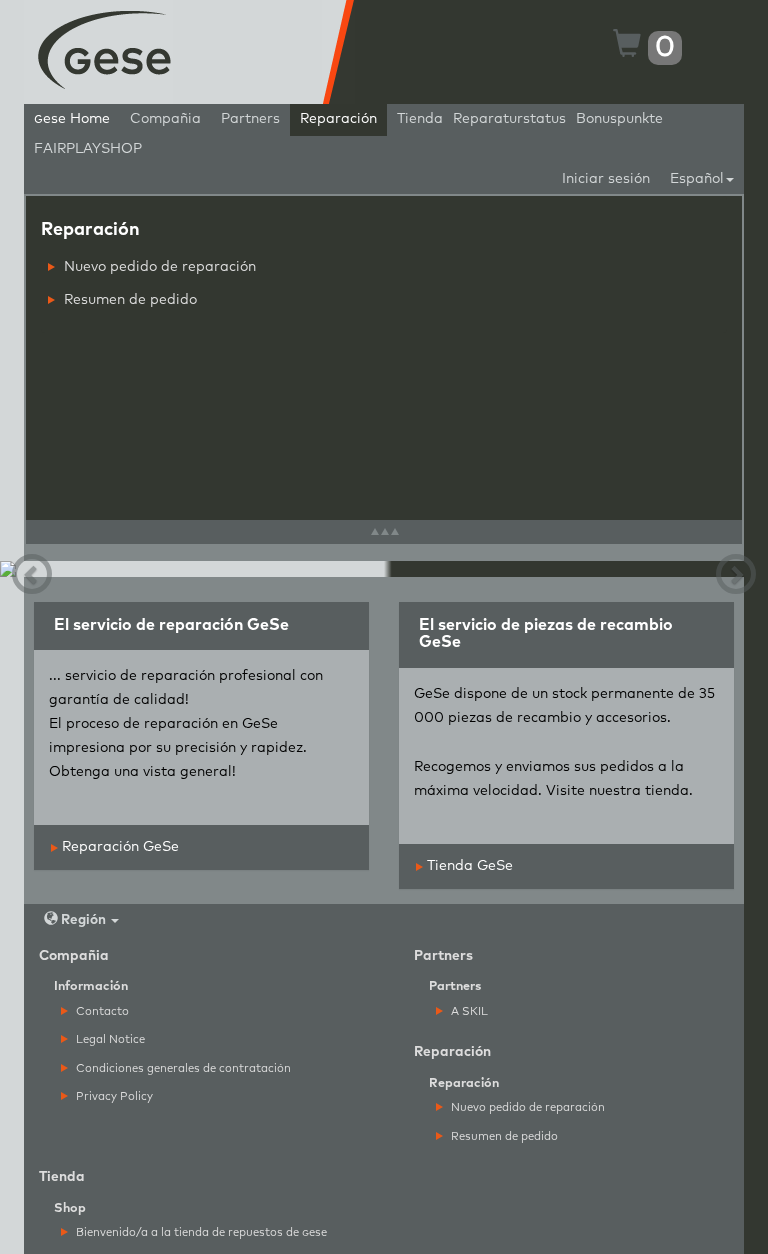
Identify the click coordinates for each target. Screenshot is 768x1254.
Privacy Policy (113, 1096)
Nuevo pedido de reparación (158, 267)
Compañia (165, 119)
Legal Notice (109, 1039)
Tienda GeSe (468, 866)
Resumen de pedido (128, 300)
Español (697, 179)
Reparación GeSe (118, 847)
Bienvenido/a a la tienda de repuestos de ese (200, 1232)
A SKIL (468, 1011)
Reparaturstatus (509, 119)
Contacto (101, 1011)
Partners (250, 119)
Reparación (338, 119)
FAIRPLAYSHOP (88, 149)
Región (83, 920)
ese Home (72, 119)
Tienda (420, 119)
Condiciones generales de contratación (182, 1068)
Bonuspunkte (619, 119)
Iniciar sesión (606, 179)
